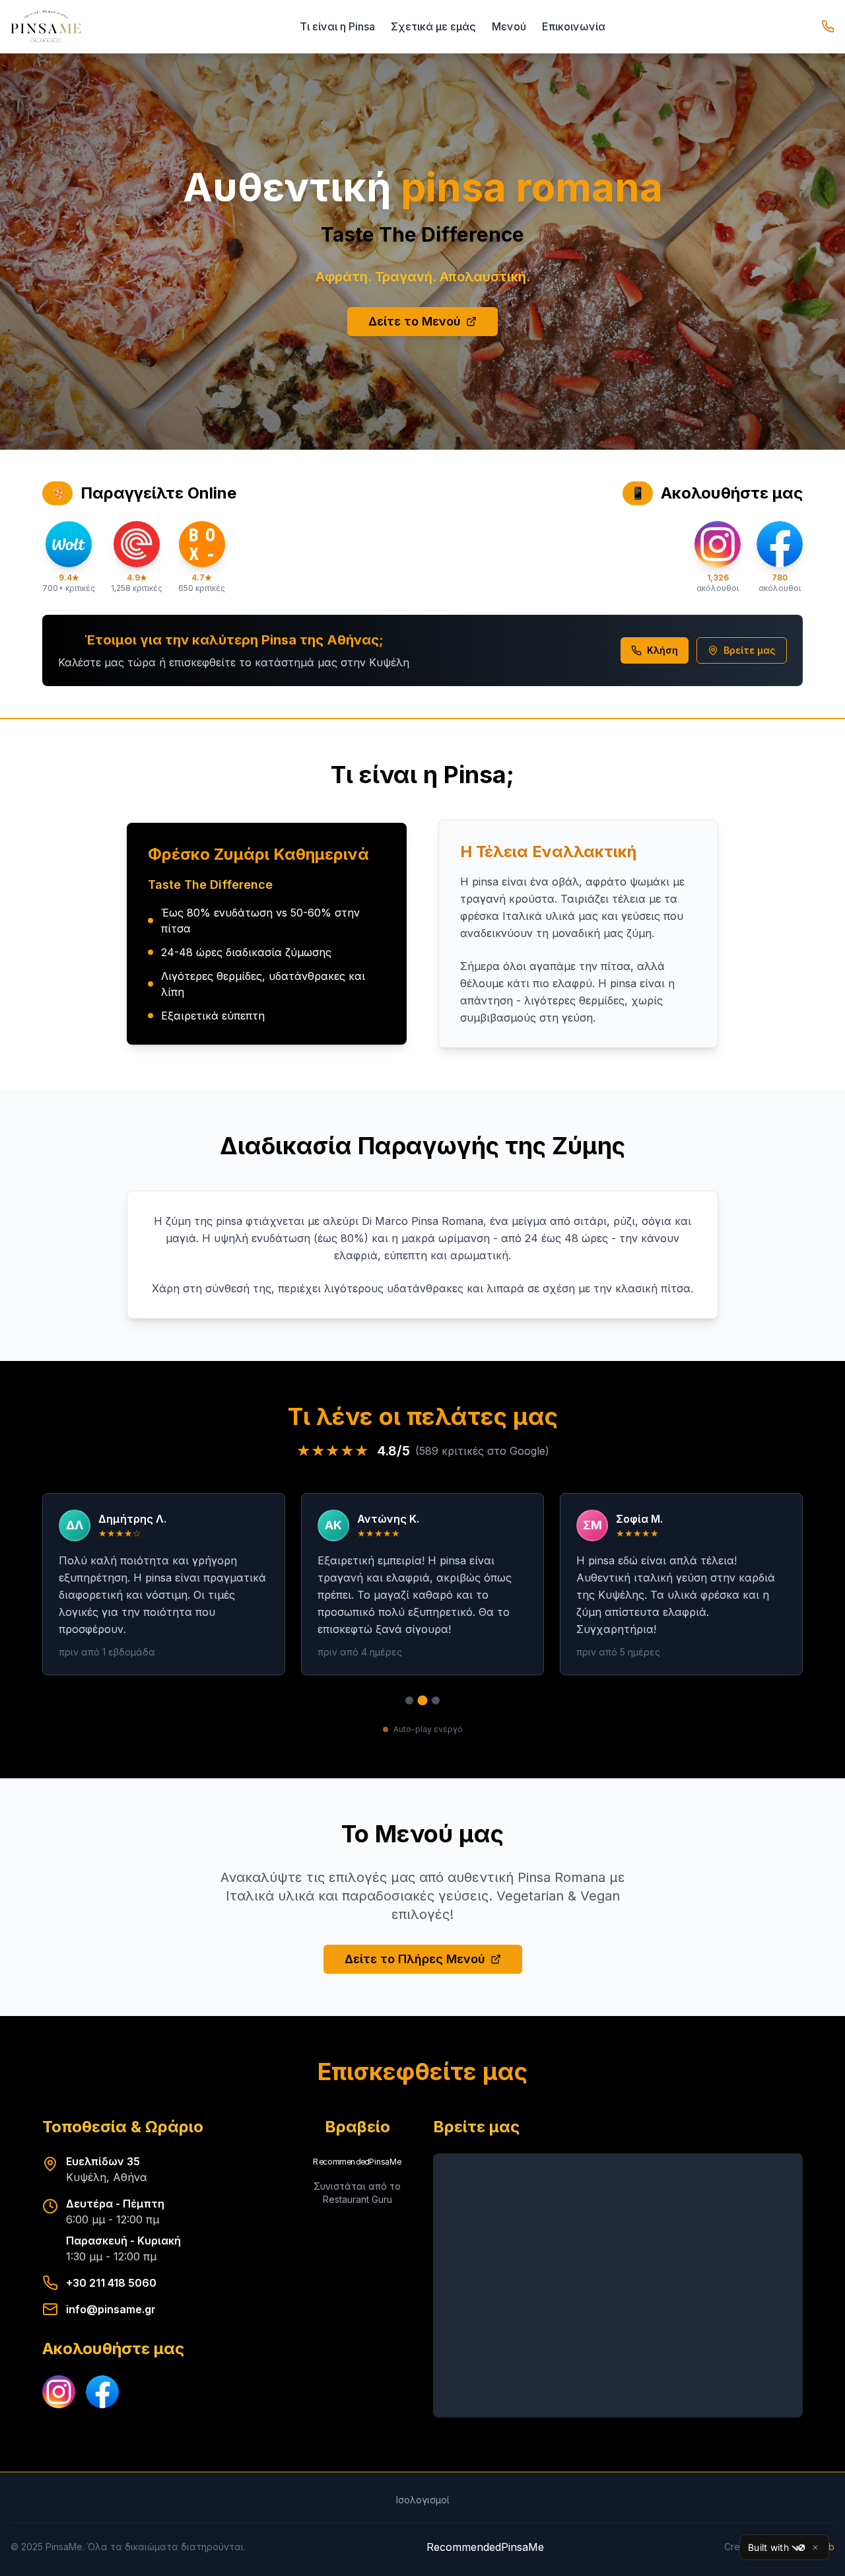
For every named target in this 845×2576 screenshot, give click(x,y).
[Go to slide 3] (436, 1700)
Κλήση (662, 650)
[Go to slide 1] (409, 1700)
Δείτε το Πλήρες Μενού (415, 1959)
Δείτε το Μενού (415, 321)
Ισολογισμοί (423, 2500)
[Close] (815, 2548)
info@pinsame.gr (111, 2309)
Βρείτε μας (750, 650)
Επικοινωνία (574, 26)
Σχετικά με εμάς (433, 26)
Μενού (509, 26)
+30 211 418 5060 (111, 2283)
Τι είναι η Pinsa (337, 26)
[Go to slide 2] (423, 1701)
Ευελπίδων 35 (103, 2161)
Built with (768, 2547)
